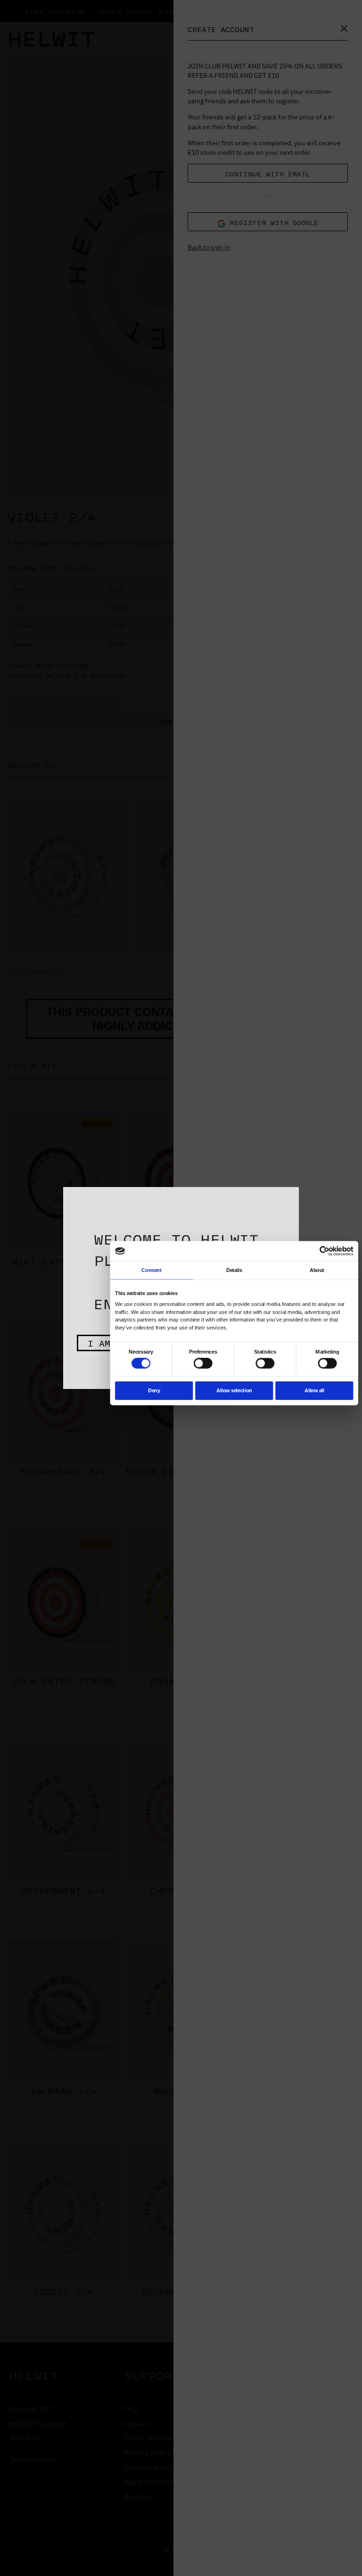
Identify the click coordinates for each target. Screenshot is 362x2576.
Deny (154, 1390)
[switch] (203, 1363)
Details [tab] (234, 1270)
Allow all (314, 1390)
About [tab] (317, 1270)
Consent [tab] (151, 1270)
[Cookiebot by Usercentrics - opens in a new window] (325, 1251)
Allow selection (234, 1390)
